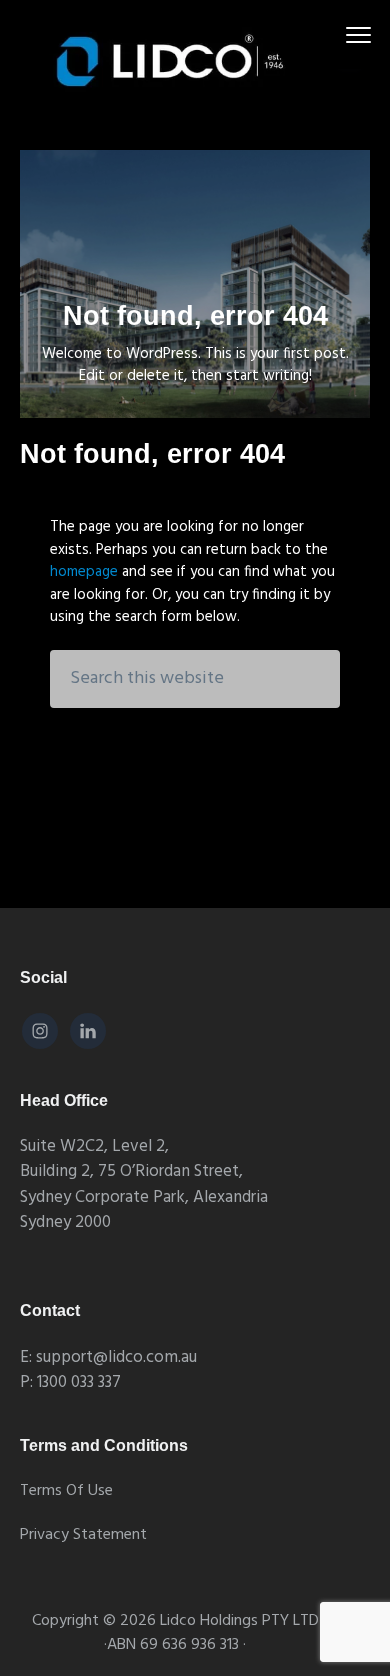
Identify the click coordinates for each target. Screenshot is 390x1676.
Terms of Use (66, 1491)
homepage (84, 572)
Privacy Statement (83, 1535)
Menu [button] (335, 34)
